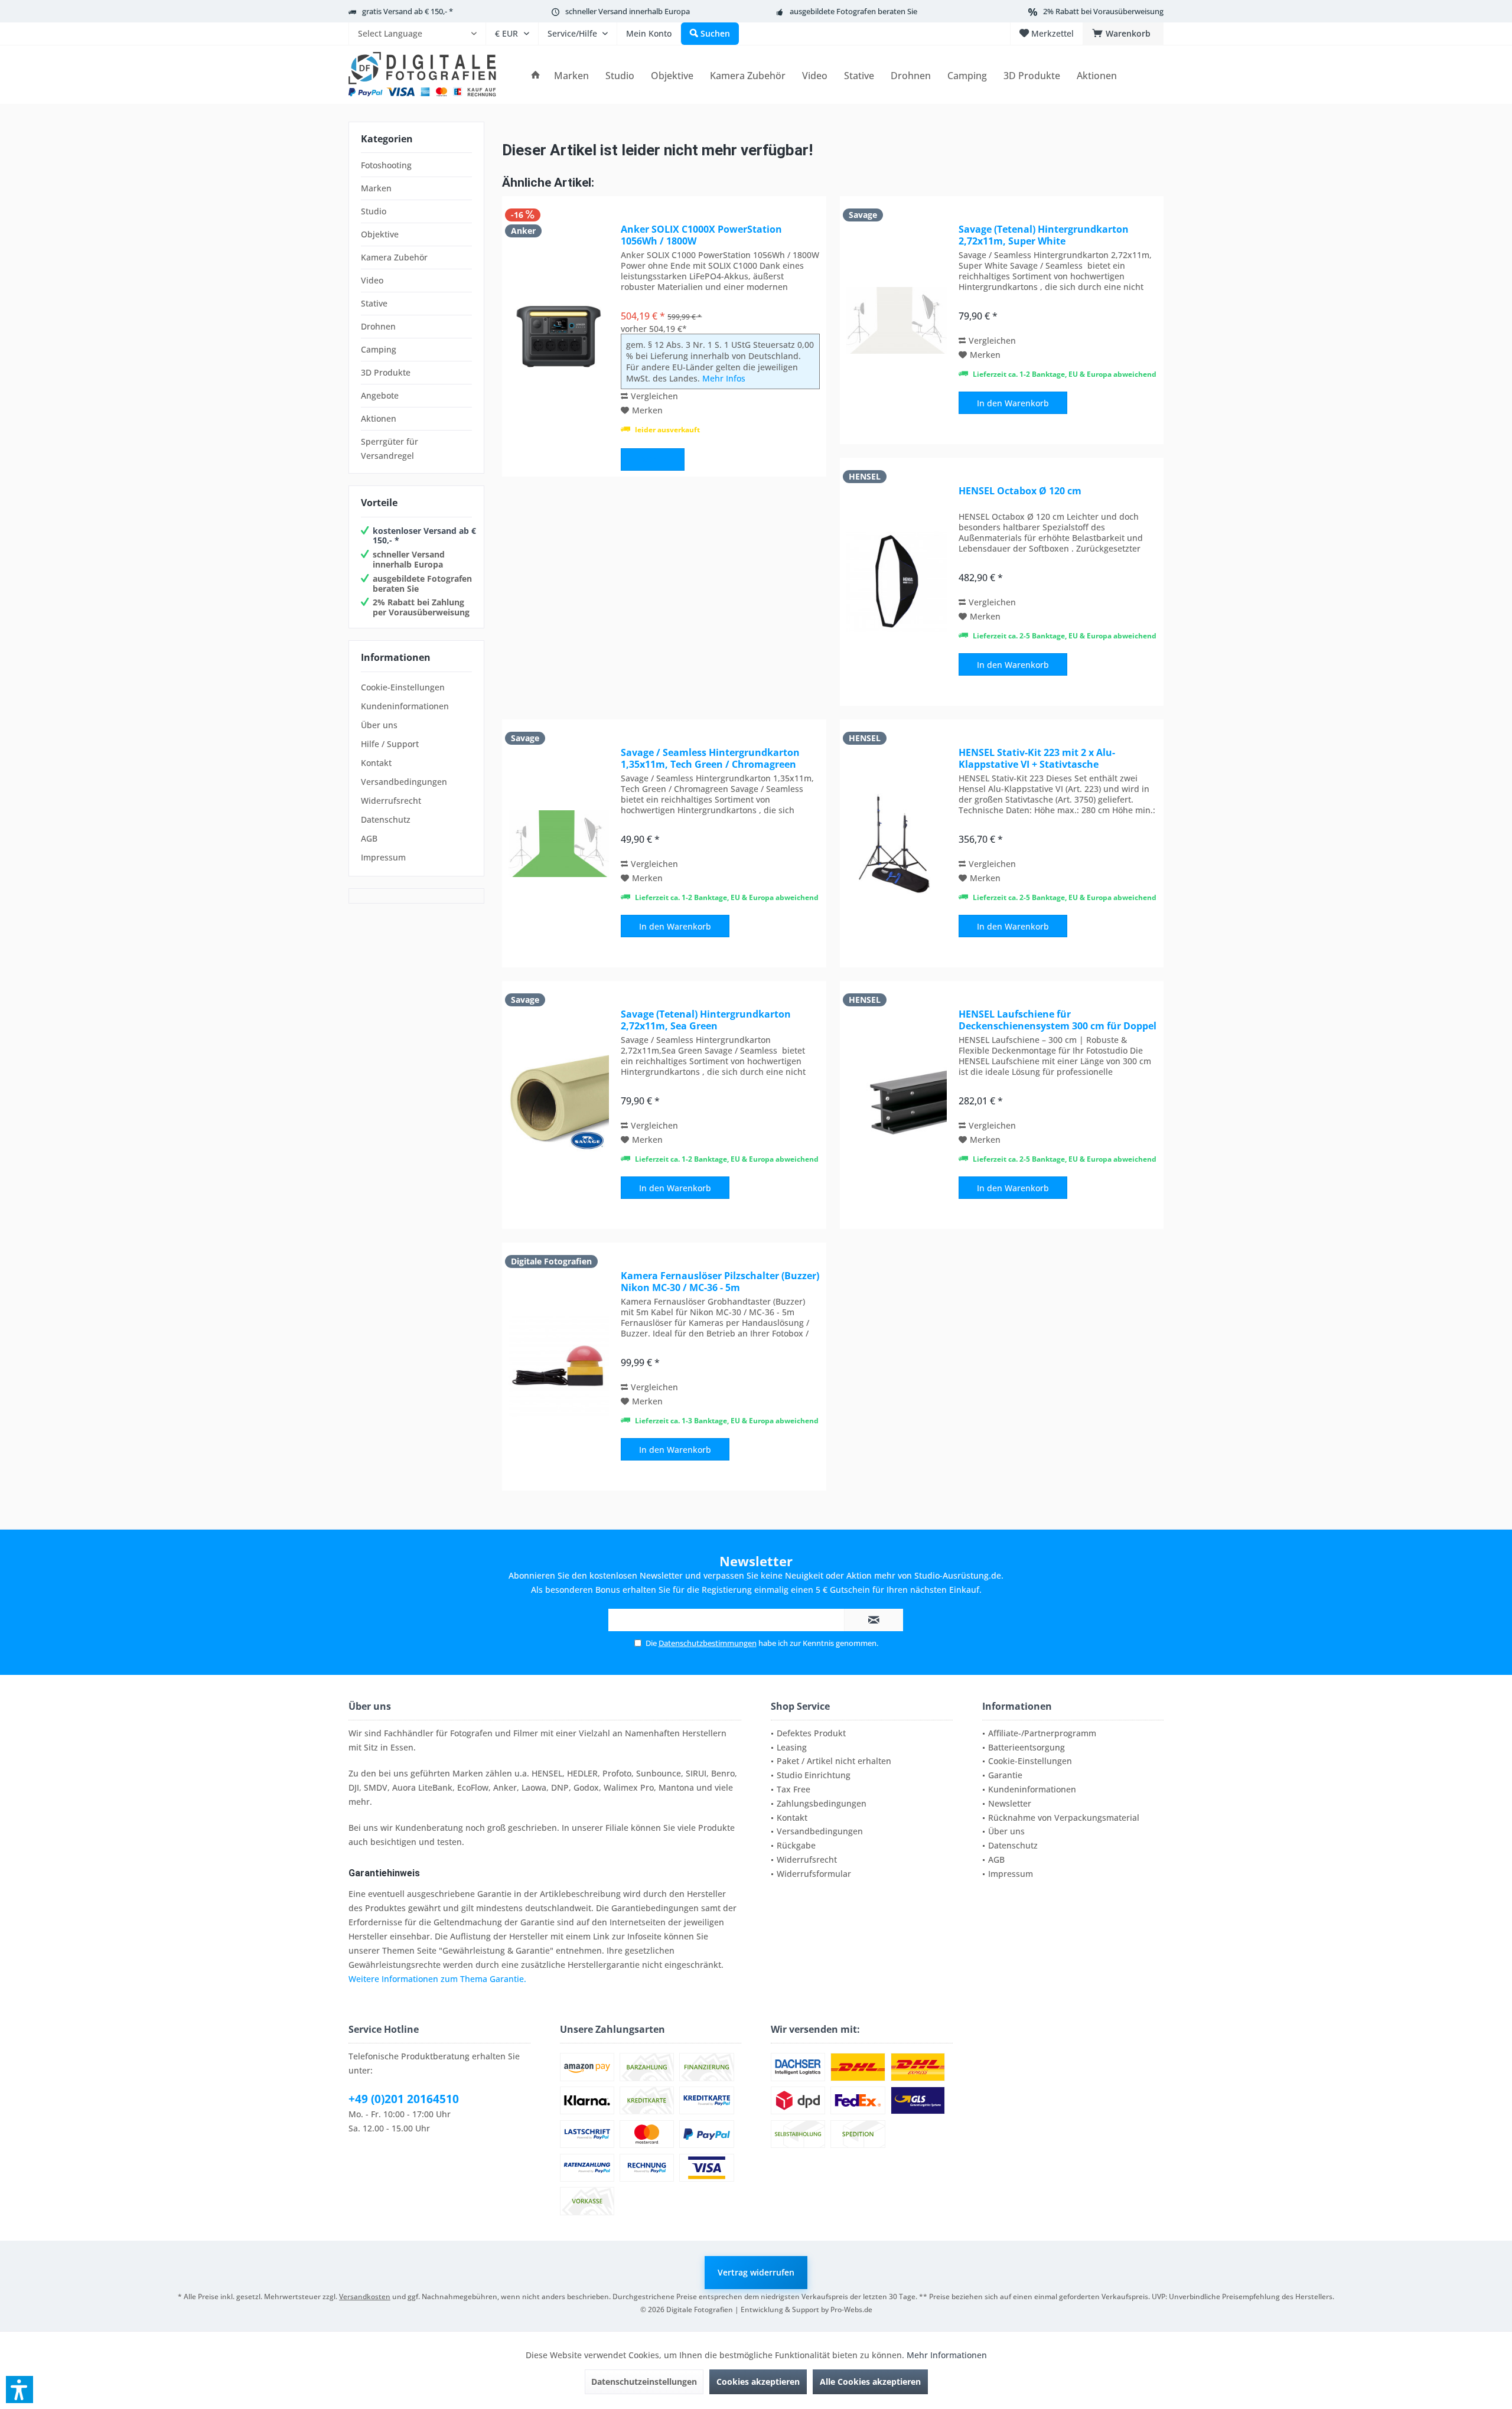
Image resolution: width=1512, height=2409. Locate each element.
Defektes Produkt (811, 1733)
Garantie (1005, 1775)
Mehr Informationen (947, 2355)
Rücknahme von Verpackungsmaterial (1064, 1818)
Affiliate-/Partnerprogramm (1042, 1733)
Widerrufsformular (814, 1874)
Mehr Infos (724, 378)
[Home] (536, 76)
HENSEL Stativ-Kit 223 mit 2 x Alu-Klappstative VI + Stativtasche (1037, 758)
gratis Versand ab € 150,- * (408, 11)
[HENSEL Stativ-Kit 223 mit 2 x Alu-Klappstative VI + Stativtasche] (897, 843)
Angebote (380, 395)
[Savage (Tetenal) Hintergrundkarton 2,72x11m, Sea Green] (559, 1105)
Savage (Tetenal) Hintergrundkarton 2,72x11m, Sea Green (706, 1020)
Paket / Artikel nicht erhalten (834, 1761)
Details (653, 460)
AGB (369, 838)
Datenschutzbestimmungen (708, 1643)
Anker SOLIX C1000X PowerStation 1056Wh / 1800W (701, 235)
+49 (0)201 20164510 (404, 2099)
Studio (374, 211)
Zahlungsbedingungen (822, 1803)
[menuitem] (417, 34)
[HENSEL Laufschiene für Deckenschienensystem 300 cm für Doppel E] (897, 1105)
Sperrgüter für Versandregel (390, 449)
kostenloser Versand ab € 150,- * (424, 536)
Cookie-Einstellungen (403, 687)
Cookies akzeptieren (758, 2382)
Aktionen (379, 418)
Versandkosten (365, 2296)
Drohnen (378, 326)
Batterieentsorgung (1027, 1747)
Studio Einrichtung (814, 1775)
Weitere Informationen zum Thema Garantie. (437, 1979)
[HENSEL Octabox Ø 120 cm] (897, 582)
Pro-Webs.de (851, 2309)
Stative (374, 303)
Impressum (383, 857)
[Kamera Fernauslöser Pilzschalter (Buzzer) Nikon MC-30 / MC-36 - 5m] (559, 1367)
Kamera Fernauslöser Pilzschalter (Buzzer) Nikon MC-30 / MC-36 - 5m (720, 1282)
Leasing (792, 1747)
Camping (379, 349)
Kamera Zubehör (394, 257)
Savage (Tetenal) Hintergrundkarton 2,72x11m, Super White (1044, 235)
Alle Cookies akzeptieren (870, 2382)
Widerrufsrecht (391, 801)
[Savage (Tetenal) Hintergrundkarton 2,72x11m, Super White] (897, 320)
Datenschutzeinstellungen (644, 2382)
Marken (376, 188)
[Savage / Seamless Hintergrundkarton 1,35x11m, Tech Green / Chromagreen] (559, 843)
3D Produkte (386, 372)
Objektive (380, 234)
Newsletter (1010, 1803)
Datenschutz (386, 819)
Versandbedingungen (404, 782)
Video (372, 280)
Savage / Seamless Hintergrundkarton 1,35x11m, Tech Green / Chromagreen (710, 758)
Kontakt (376, 763)
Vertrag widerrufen (756, 2272)
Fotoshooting (386, 165)
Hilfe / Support (390, 744)
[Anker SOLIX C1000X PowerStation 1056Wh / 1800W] (559, 336)
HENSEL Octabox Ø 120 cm (1020, 491)
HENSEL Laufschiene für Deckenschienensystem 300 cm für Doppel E (1058, 1020)
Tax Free (794, 1789)
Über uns (379, 725)
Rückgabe (796, 1845)
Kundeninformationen (405, 706)
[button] (19, 2390)
